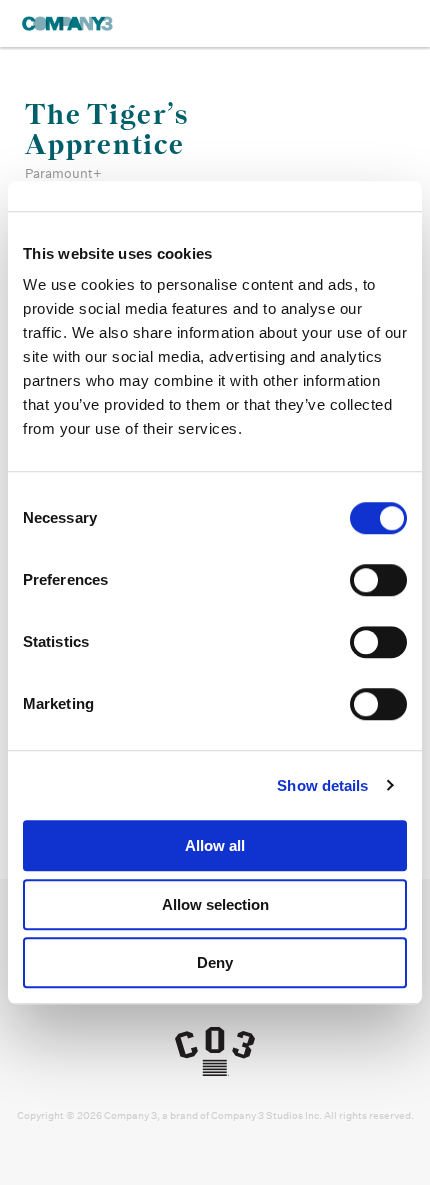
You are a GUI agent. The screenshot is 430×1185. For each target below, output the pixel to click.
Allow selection (215, 904)
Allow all (215, 845)
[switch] (378, 580)
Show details (322, 785)
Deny (215, 962)
